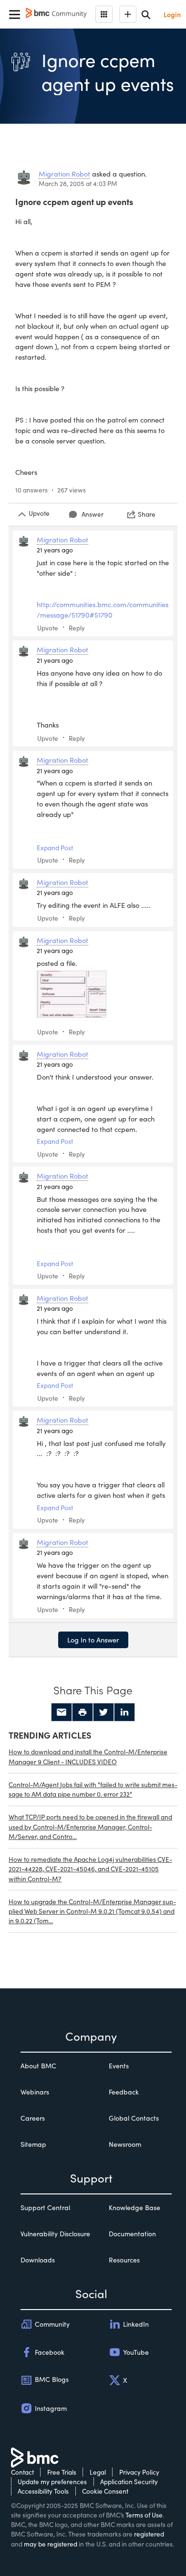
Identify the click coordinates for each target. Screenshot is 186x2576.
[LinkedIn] (124, 1712)
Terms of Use (144, 2515)
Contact (22, 2472)
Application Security (129, 2482)
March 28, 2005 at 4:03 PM (78, 183)
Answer (93, 514)
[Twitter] (103, 1712)
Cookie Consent (105, 2491)
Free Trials (62, 2472)
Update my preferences (52, 2482)
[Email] (62, 1712)
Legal (98, 2472)
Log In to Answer (93, 1640)
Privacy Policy (139, 2472)
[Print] (83, 1712)
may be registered (51, 2544)
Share (147, 514)
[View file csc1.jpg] (72, 994)
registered (149, 2534)
